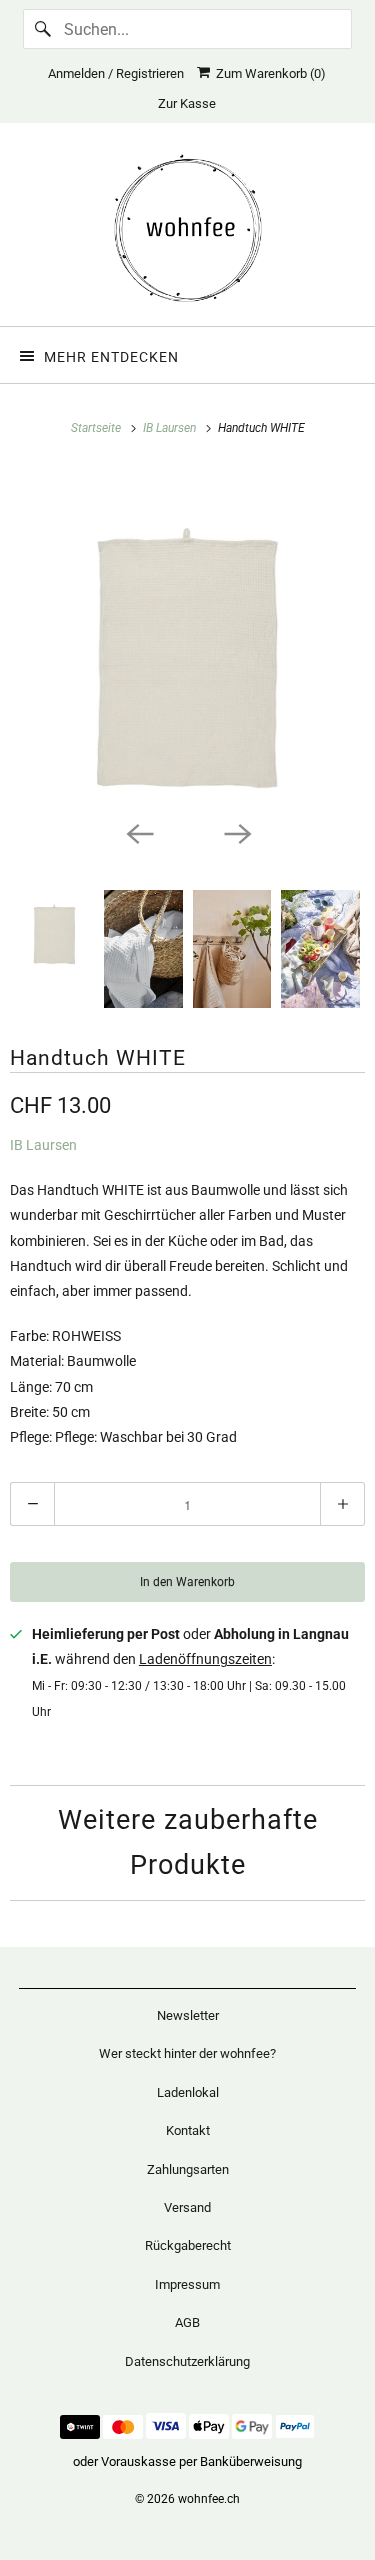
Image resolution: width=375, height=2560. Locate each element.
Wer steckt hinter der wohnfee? (187, 2053)
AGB (187, 2322)
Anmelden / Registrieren (116, 73)
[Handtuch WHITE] (187, 637)
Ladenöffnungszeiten (205, 1659)
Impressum (187, 2284)
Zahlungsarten (188, 2169)
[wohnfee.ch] (187, 232)
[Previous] (139, 832)
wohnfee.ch (209, 2499)
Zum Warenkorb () (268, 73)
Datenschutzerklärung (187, 2361)
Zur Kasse (187, 103)
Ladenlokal (188, 2092)
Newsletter (188, 2015)
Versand (187, 2207)
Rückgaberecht (188, 2245)
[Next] (237, 832)
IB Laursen (43, 1145)
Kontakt (188, 2130)
